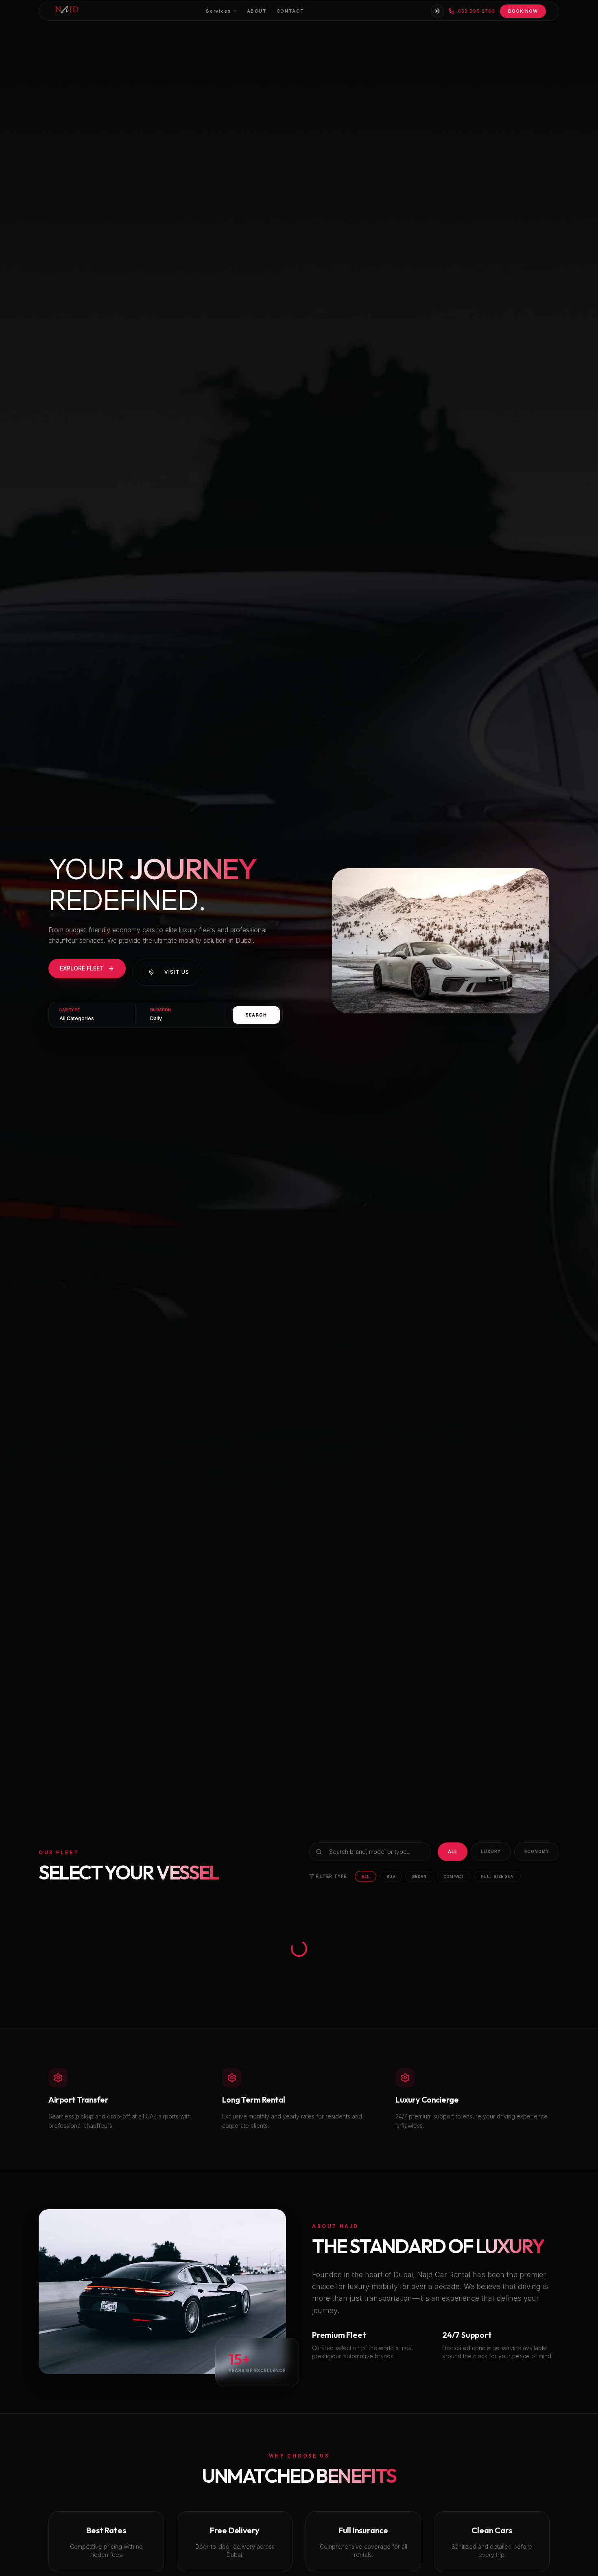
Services (218, 11)
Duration (161, 1010)
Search (256, 1015)
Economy (537, 1851)
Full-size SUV (497, 1876)
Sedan (419, 1876)
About (257, 11)
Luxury (491, 1851)
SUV (391, 1876)
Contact (290, 11)
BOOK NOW (523, 11)
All (453, 1851)
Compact (454, 1876)
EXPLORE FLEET (82, 968)
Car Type (70, 1010)
